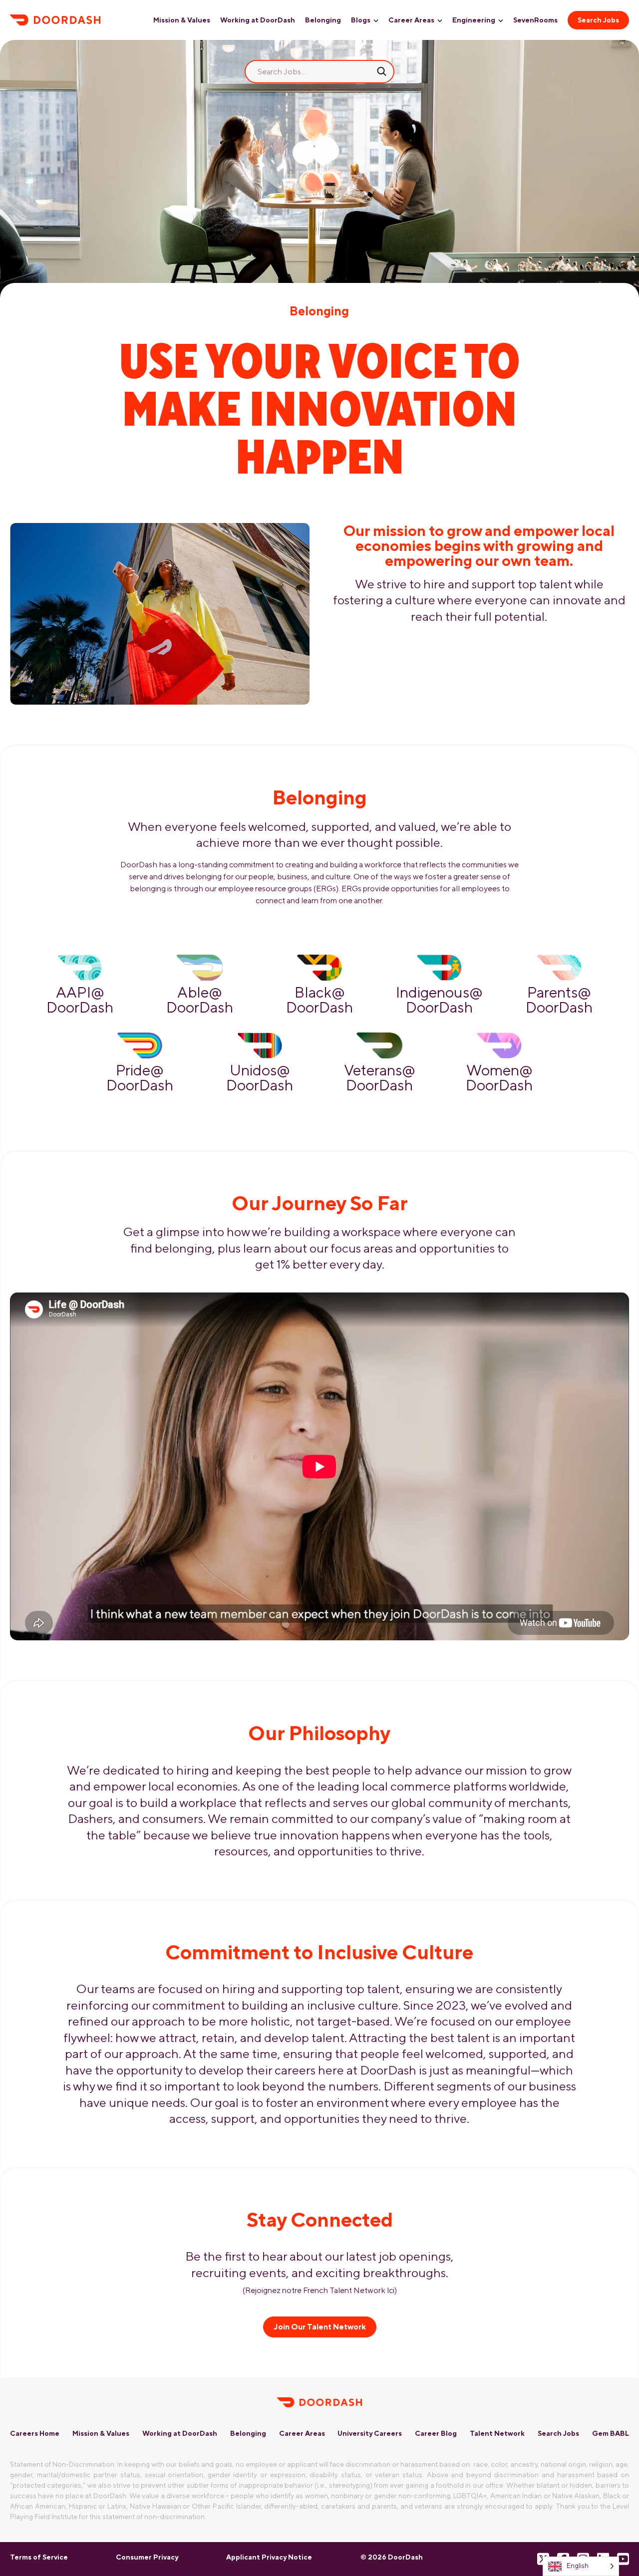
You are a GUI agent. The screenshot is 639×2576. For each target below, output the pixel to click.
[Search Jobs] (382, 71)
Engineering (474, 20)
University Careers (370, 2433)
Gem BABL (611, 2433)
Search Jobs (598, 20)
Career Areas (411, 20)
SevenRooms (535, 20)
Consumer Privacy (147, 2557)
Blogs (361, 20)
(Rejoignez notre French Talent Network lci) (320, 2290)
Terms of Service (39, 2557)
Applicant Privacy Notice (269, 2557)
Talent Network (497, 2433)
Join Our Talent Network (320, 2327)
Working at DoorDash (258, 20)
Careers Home (35, 2433)
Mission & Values (182, 20)
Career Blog (436, 2433)
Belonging (323, 20)
